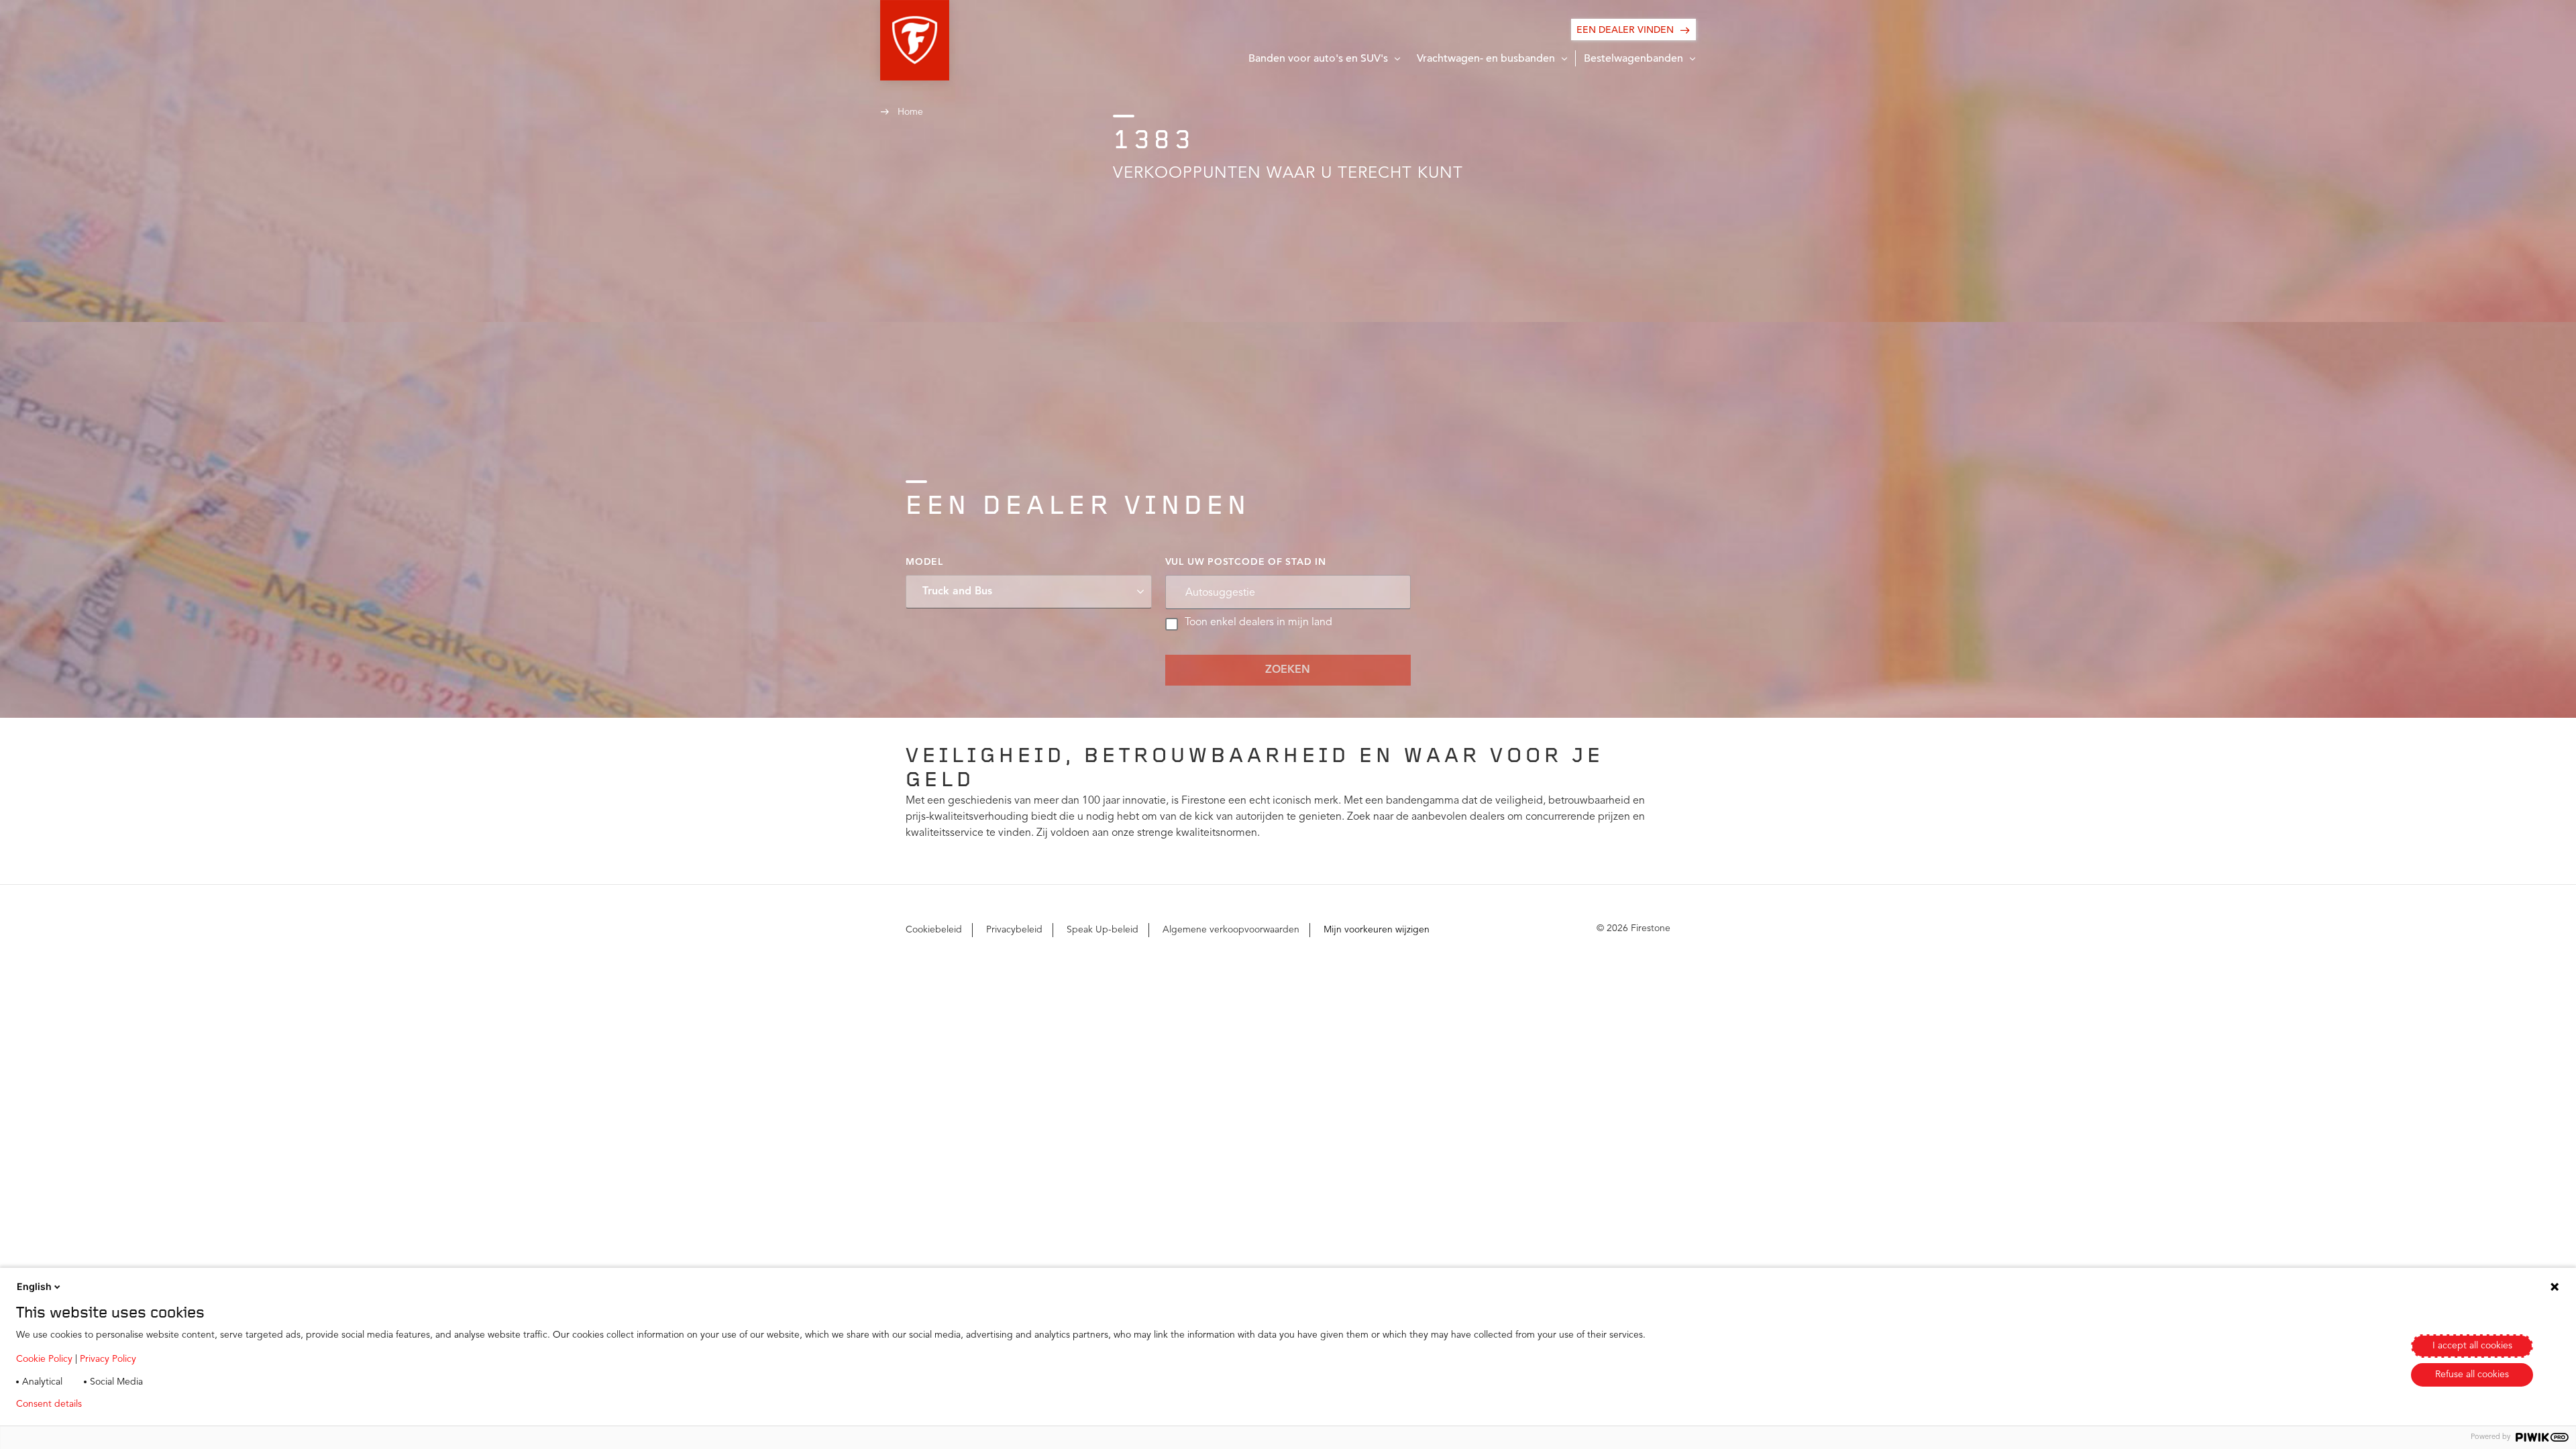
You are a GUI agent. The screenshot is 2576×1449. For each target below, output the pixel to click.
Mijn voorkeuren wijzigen (1377, 930)
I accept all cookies (2472, 1346)
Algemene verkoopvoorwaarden (1231, 930)
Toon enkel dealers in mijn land (1258, 623)
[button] (915, 40)
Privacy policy (132, 1404)
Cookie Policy (44, 1359)
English (34, 1286)
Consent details (49, 1404)
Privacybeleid (1014, 930)
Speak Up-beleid (1103, 930)
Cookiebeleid (934, 930)
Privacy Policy (108, 1359)
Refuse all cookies (2472, 1375)
